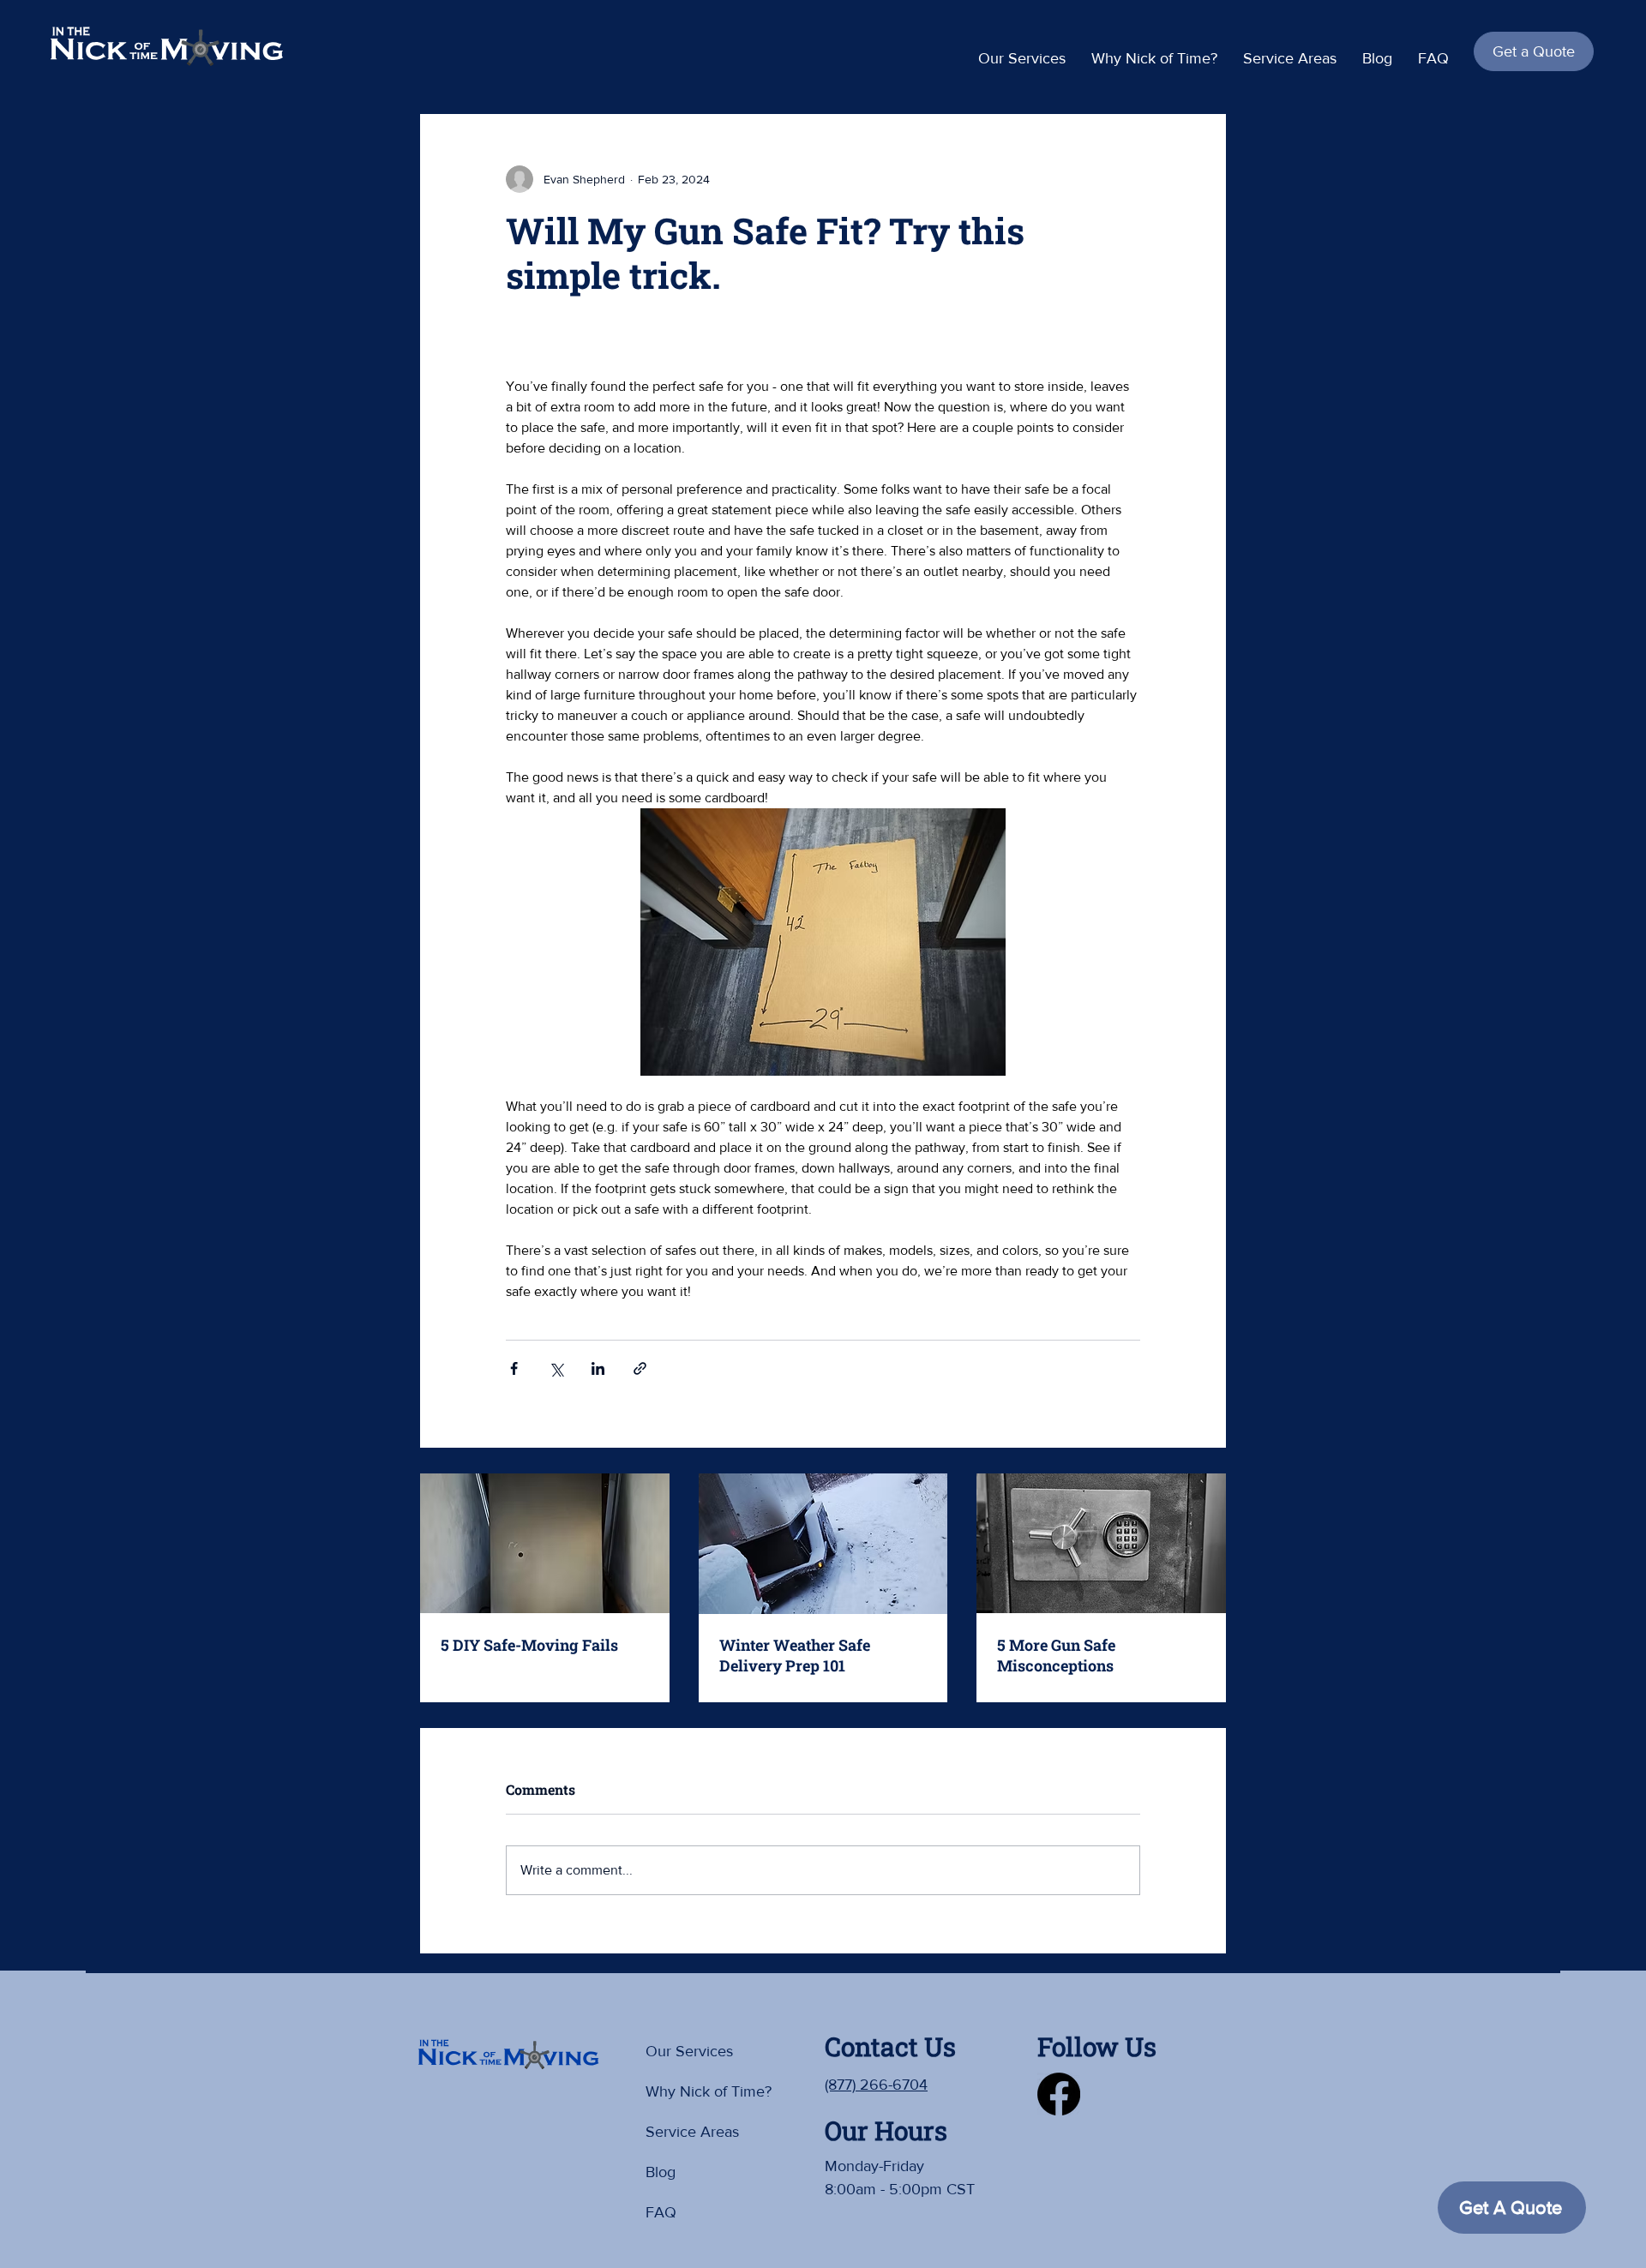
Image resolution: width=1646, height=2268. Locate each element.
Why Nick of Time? (706, 2091)
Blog (661, 2172)
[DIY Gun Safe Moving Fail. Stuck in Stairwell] (545, 1543)
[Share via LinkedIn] (598, 1368)
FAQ (661, 2212)
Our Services (689, 2051)
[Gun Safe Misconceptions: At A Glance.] (1101, 1543)
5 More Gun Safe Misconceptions (1056, 1655)
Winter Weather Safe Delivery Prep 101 (795, 1655)
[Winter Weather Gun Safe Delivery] (823, 1544)
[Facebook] (1059, 2094)
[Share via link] (640, 1368)
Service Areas (692, 2132)
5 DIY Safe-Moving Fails (529, 1645)
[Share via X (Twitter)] (556, 1368)
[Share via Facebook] (514, 1368)
